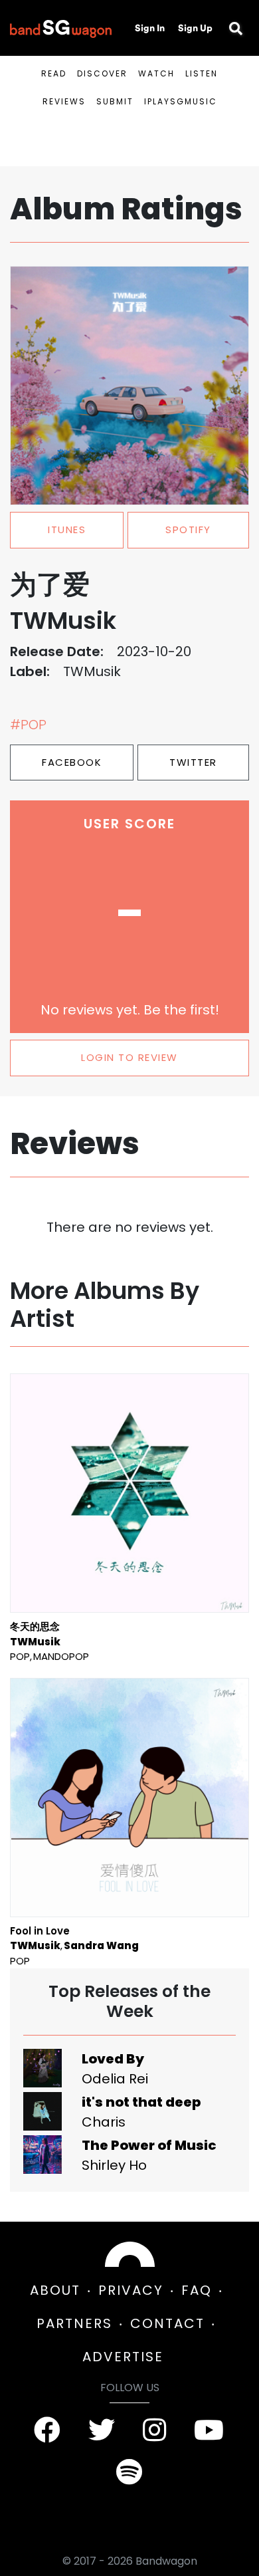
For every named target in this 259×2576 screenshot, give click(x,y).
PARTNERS (74, 2323)
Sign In (150, 28)
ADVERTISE (123, 2357)
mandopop (61, 1656)
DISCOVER (102, 73)
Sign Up (195, 28)
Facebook (72, 762)
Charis (104, 2122)
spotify (188, 529)
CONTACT (167, 2323)
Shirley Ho (114, 2165)
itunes (67, 529)
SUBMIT (115, 101)
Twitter (193, 762)
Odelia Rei (115, 2079)
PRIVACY (131, 2290)
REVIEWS (64, 101)
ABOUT (55, 2290)
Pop (20, 1656)
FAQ (197, 2290)
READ (54, 73)
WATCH (156, 73)
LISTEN (202, 73)
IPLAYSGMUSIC (181, 101)
